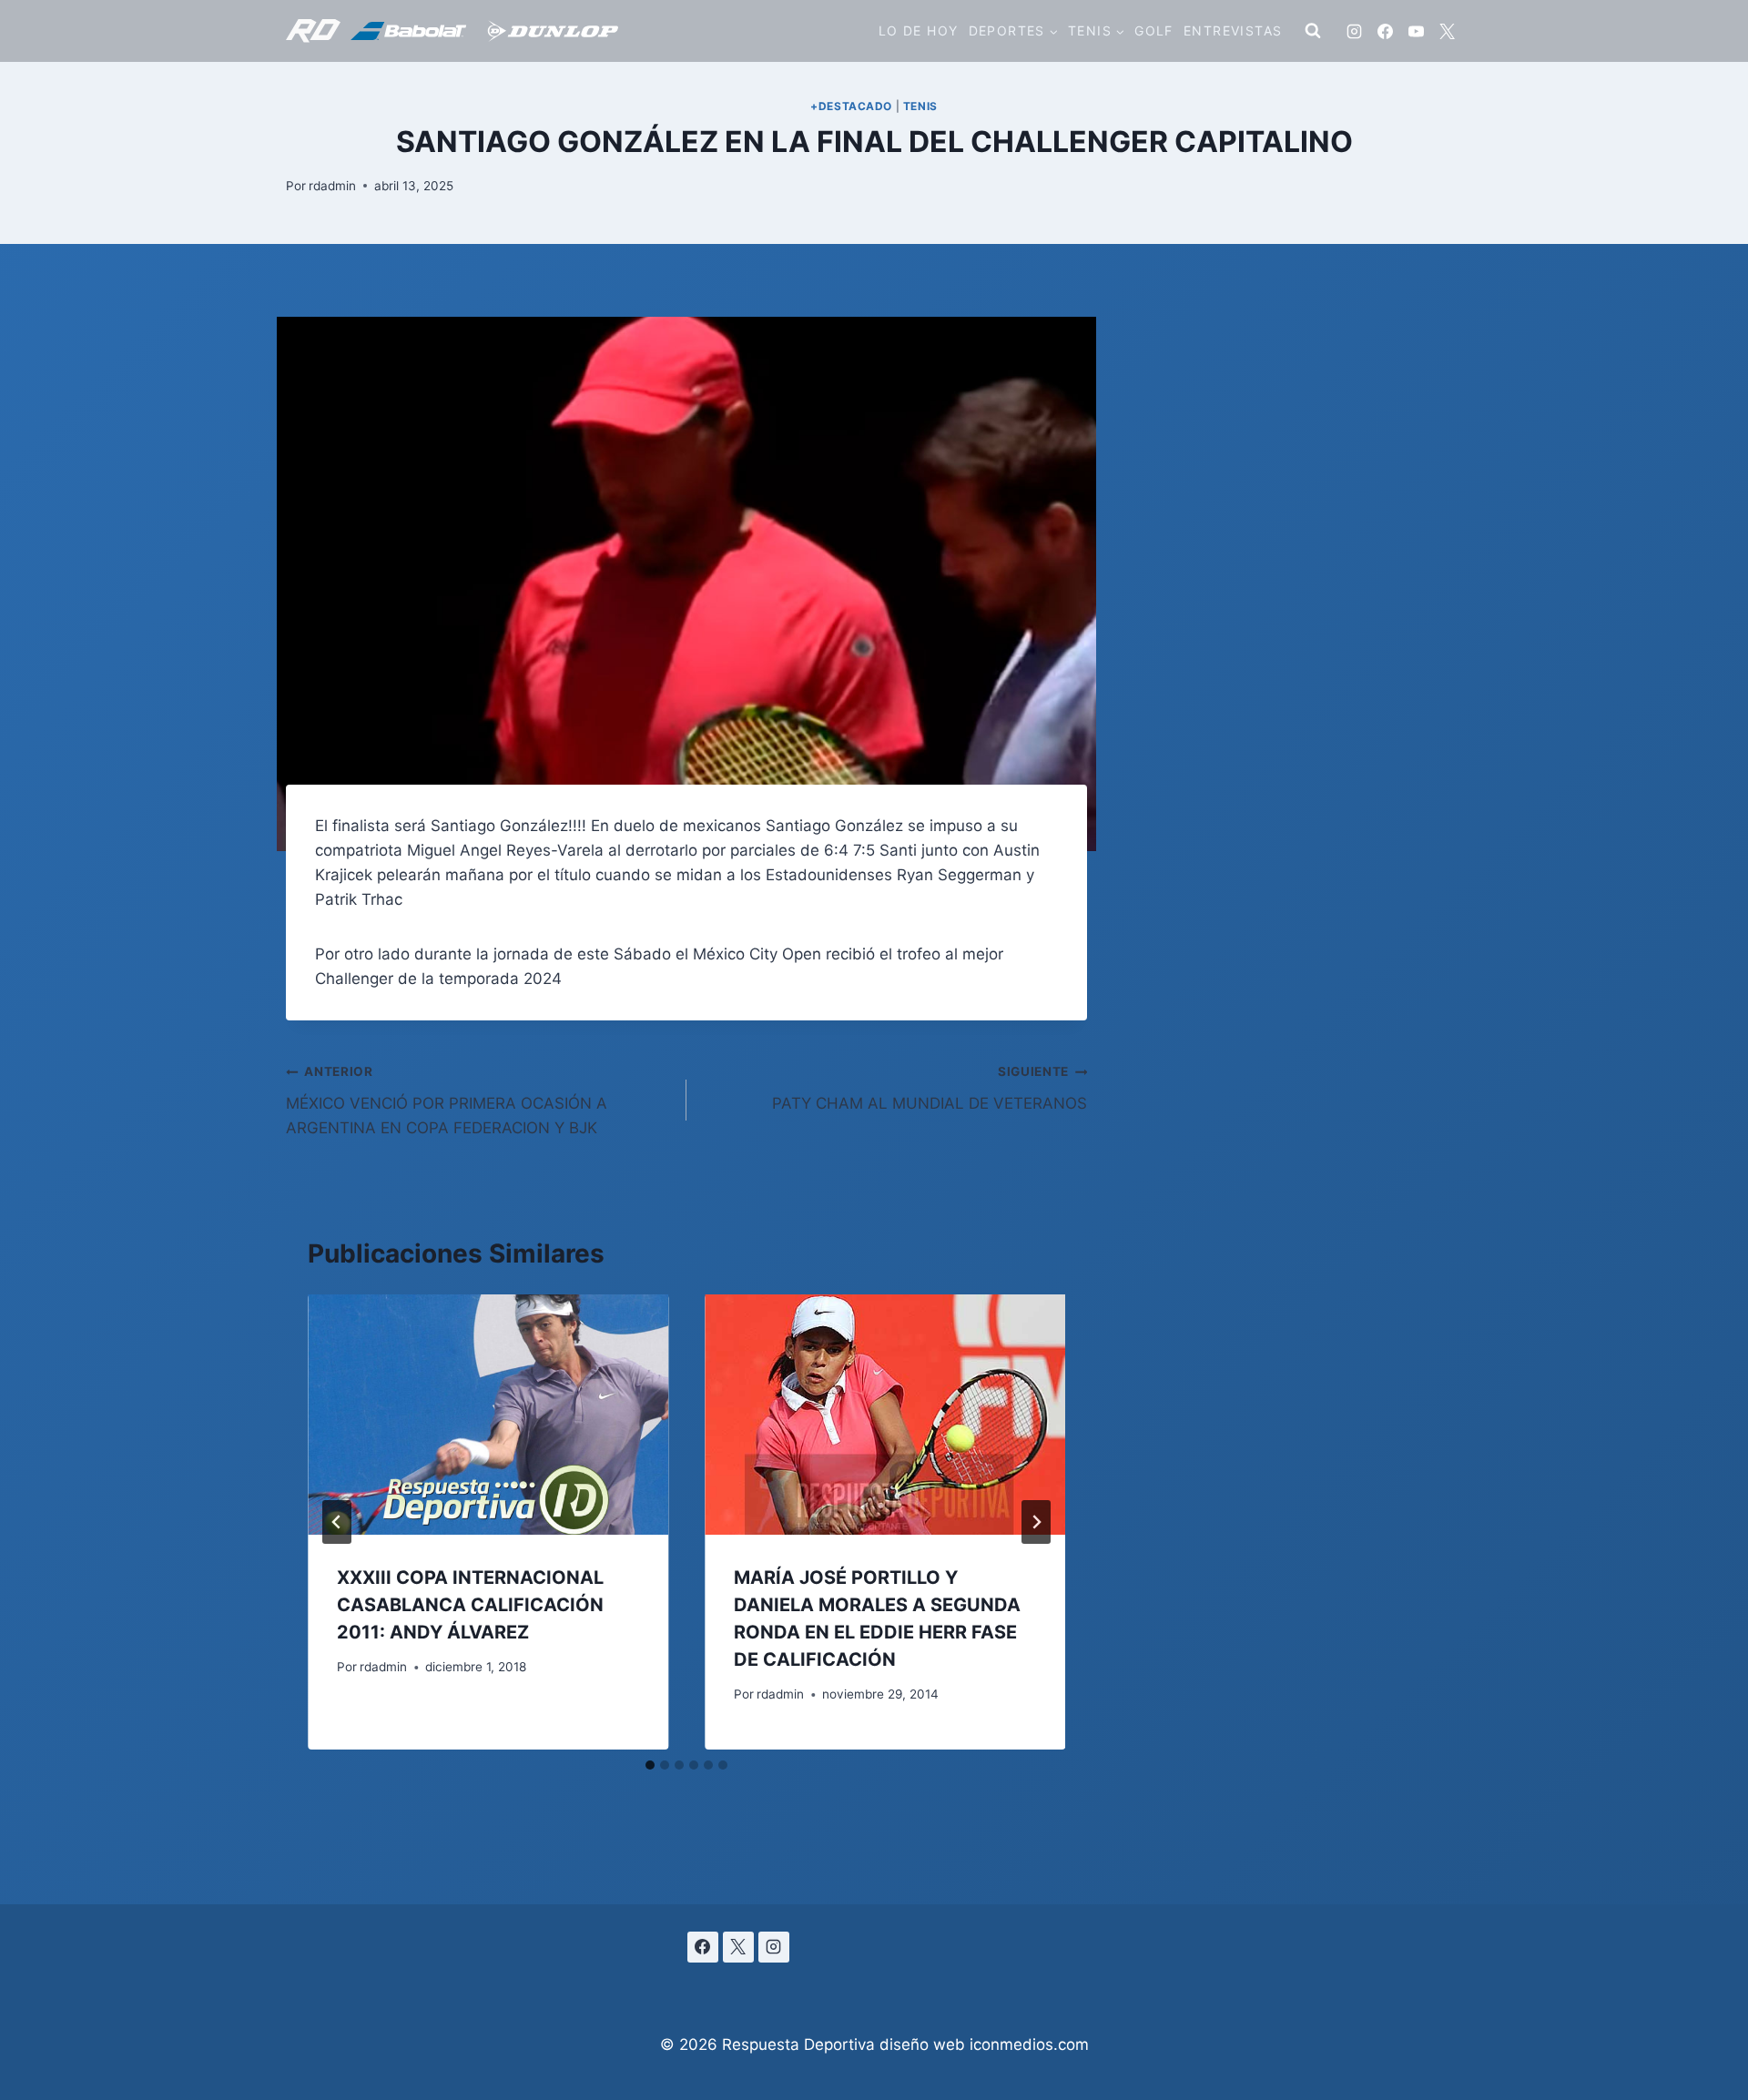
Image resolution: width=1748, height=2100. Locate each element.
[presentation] (488, 1415)
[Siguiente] (1036, 1522)
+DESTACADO (851, 106)
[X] (1447, 31)
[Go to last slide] (337, 1522)
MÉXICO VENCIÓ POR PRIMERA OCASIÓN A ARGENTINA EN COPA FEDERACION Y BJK (447, 1101)
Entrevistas (1233, 30)
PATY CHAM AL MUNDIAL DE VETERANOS (930, 1088)
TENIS (920, 106)
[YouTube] (1416, 31)
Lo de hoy (919, 30)
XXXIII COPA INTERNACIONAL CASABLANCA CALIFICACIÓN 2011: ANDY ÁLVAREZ (470, 1605)
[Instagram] (1354, 31)
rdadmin (332, 186)
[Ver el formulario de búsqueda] (1313, 31)
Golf (1154, 30)
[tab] (650, 1765)
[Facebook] (1385, 31)
